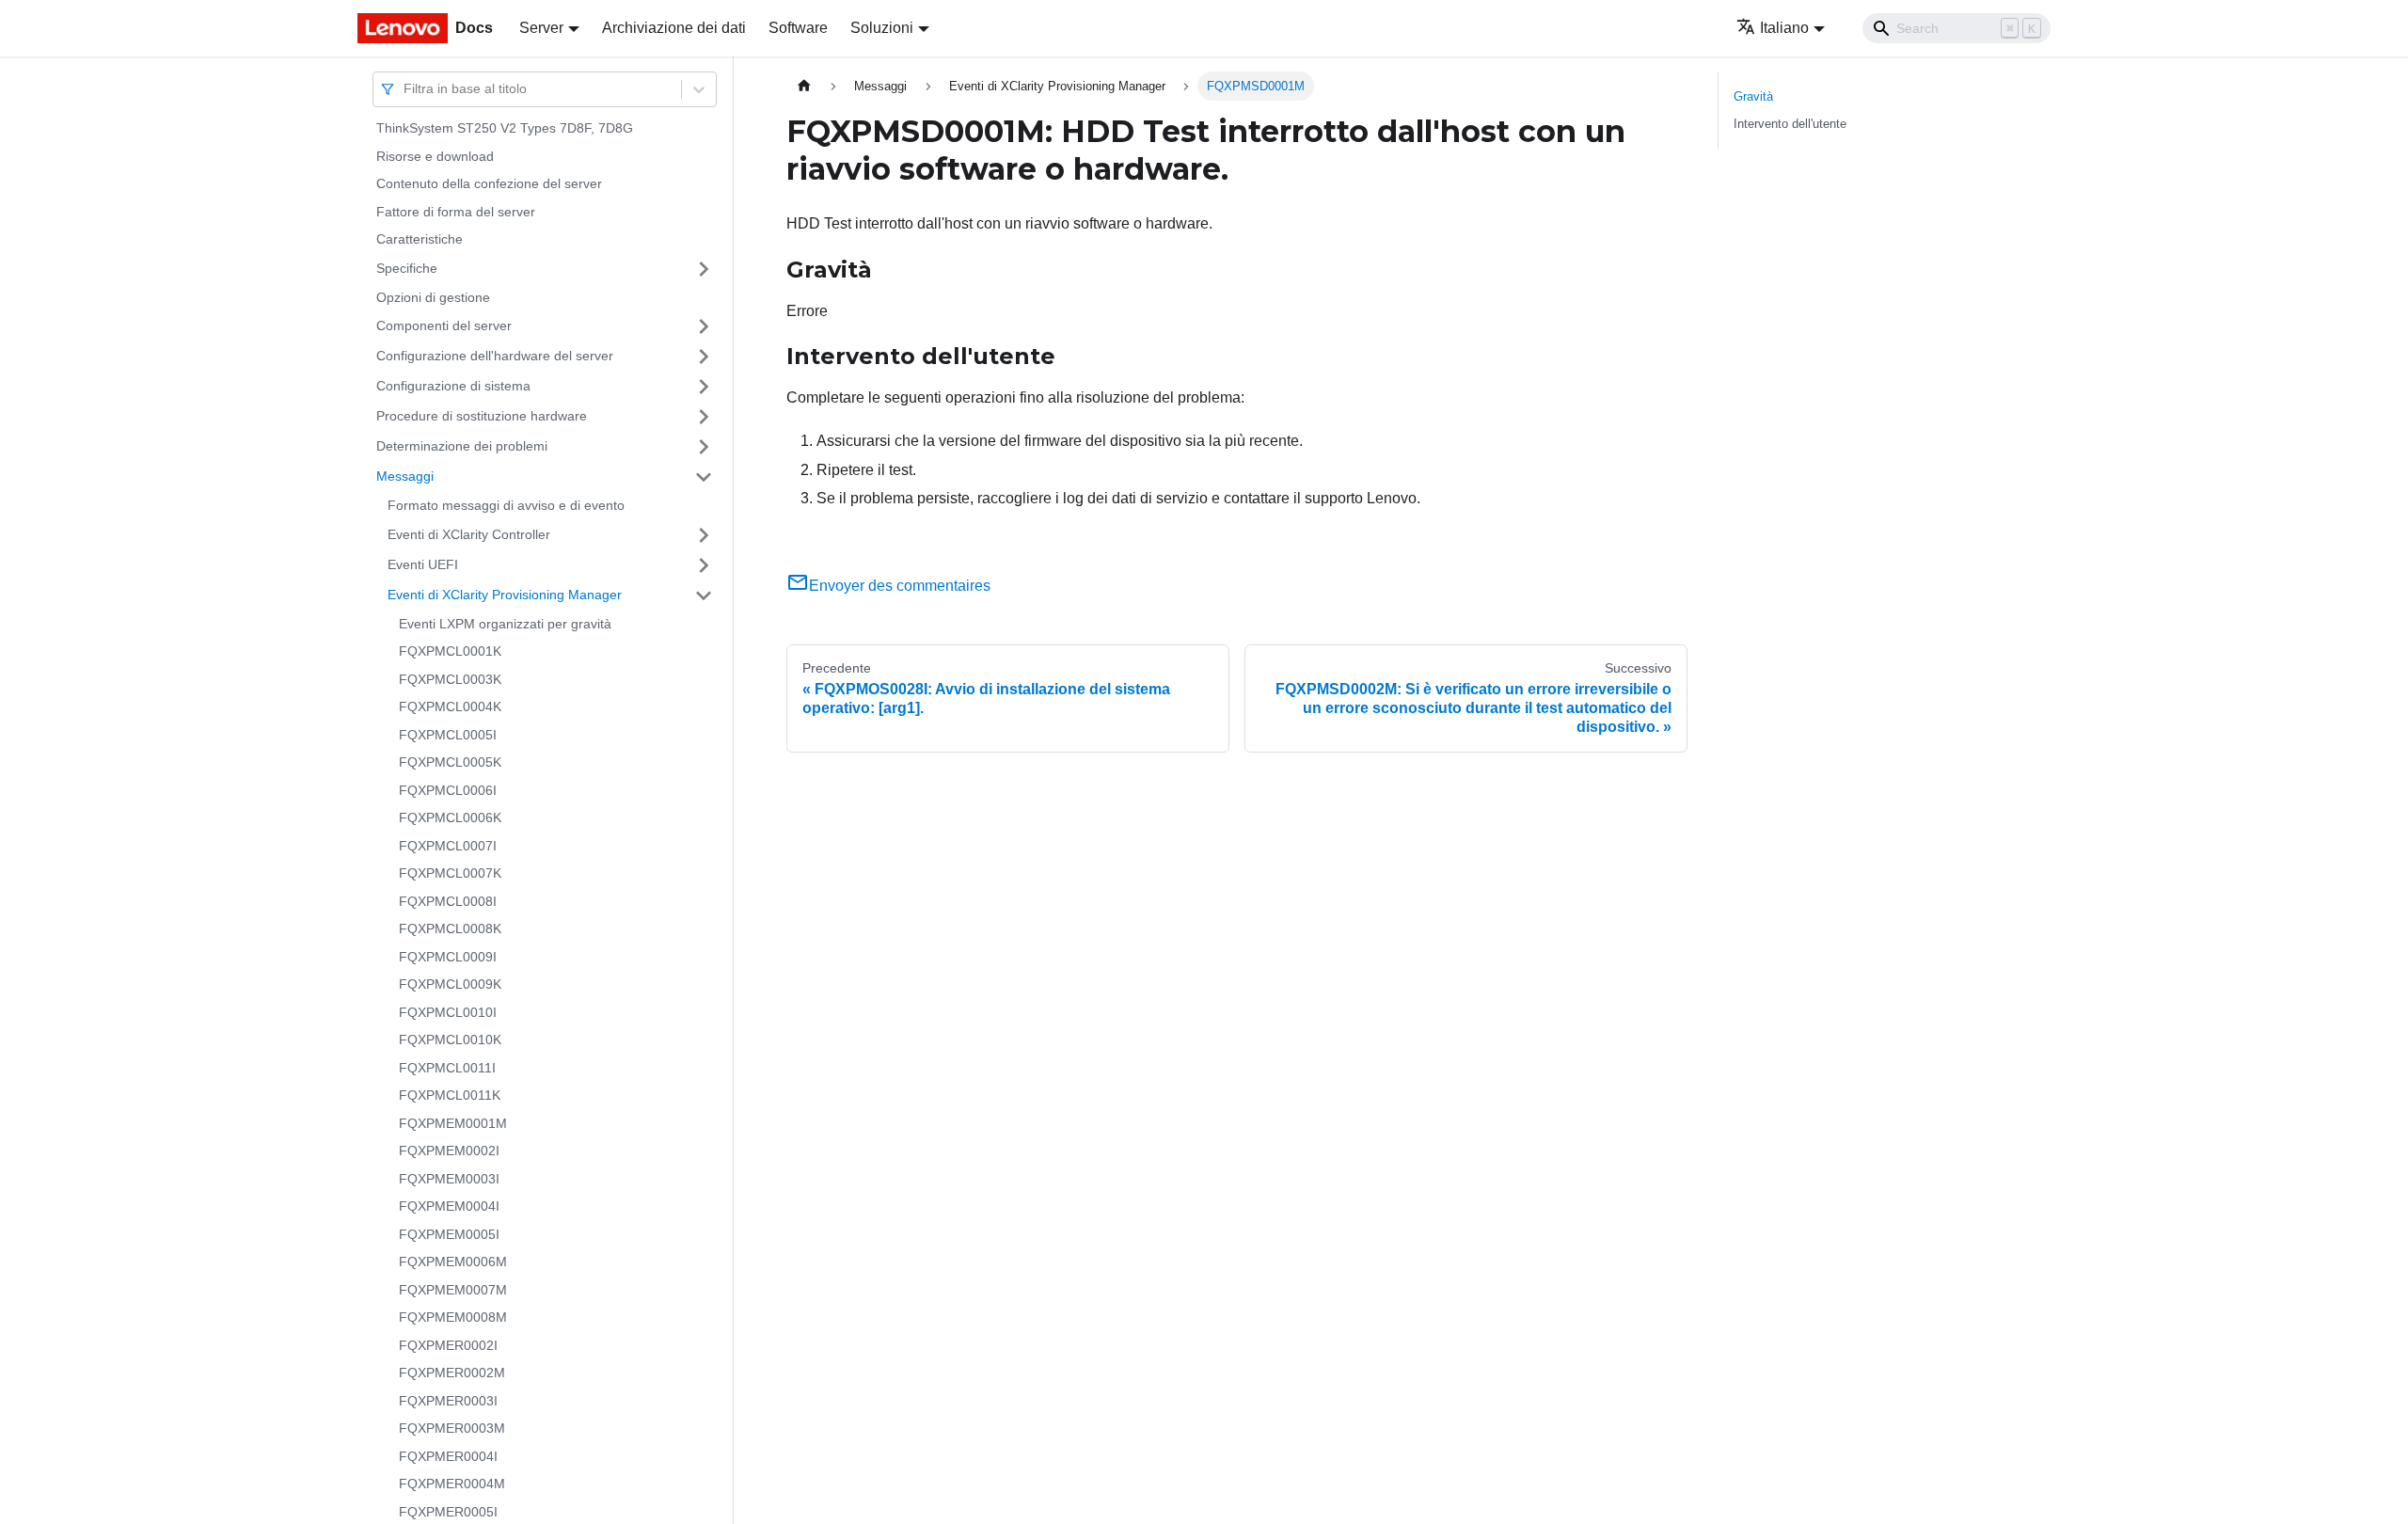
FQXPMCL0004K (450, 706)
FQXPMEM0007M (453, 1290)
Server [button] (541, 28)
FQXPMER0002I (448, 1345)
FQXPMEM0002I (449, 1151)
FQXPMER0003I (448, 1401)
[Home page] (804, 86)
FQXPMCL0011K (450, 1095)
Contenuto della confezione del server (489, 183)
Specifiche (407, 268)
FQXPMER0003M (452, 1428)
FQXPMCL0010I (448, 1012)
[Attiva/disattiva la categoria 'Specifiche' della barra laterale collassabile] (704, 269)
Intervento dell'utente (1790, 124)
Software (798, 28)
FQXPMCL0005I (448, 735)
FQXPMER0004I (448, 1456)
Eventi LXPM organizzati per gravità (505, 624)
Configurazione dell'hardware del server (495, 356)
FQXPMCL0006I (448, 790)
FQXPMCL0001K (450, 651)
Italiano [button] (1784, 28)
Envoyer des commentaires (900, 586)
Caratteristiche (420, 239)
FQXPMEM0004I (449, 1206)
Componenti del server (444, 325)
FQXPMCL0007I (448, 846)
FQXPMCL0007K (450, 873)
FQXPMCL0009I (448, 957)
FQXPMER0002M (452, 1373)
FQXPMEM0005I (449, 1234)
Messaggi (405, 476)
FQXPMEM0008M (453, 1317)
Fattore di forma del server (456, 212)
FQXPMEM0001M (453, 1123)
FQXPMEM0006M (453, 1262)
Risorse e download (435, 156)
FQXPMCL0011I (447, 1068)
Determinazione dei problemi (462, 446)
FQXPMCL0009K (450, 984)
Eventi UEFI (423, 564)
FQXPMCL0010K (450, 1040)
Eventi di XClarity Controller (469, 534)
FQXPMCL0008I (448, 901)
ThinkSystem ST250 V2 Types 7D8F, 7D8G (505, 128)
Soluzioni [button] (882, 28)
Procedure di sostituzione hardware (482, 416)
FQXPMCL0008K (450, 929)
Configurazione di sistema (453, 386)
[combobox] (405, 89)
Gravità (1753, 96)
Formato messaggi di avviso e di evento (506, 505)
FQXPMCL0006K (450, 818)
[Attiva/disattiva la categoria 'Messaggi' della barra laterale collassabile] (704, 477)
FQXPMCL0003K (450, 679)
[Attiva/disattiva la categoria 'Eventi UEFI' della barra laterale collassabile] (704, 565)
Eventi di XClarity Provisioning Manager (505, 595)
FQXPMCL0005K (450, 762)
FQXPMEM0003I (449, 1179)
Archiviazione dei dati (674, 28)
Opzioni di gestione (433, 297)
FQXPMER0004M (452, 1484)
